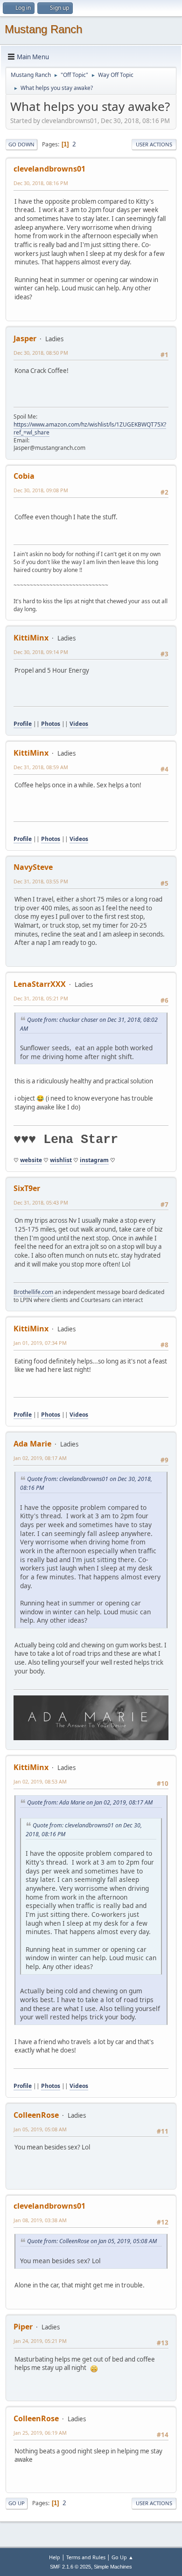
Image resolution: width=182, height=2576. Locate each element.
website (31, 1160)
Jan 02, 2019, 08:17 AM (40, 1458)
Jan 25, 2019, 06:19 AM (40, 2433)
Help (55, 2557)
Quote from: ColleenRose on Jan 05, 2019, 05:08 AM (92, 2241)
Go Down (21, 144)
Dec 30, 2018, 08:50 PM (41, 353)
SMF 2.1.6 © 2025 (70, 2567)
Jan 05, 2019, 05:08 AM (40, 2129)
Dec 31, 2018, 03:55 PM (41, 881)
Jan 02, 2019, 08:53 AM (40, 1781)
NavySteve (33, 867)
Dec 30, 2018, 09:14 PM (41, 652)
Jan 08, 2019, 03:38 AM (40, 2220)
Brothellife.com (33, 1292)
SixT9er (27, 1188)
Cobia (24, 476)
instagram (94, 1160)
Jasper (25, 338)
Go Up (17, 2503)
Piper (23, 2327)
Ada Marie (32, 1444)
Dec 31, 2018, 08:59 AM (41, 767)
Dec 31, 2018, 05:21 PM (41, 998)
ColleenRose (36, 2115)
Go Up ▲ (122, 2557)
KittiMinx (31, 638)
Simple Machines (113, 2567)
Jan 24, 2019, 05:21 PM (40, 2341)
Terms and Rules (86, 2557)
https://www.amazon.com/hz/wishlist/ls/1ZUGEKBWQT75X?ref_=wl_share (90, 428)
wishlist (61, 1160)
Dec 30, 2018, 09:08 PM (41, 490)
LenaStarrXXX (40, 984)
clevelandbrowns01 (49, 169)
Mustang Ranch (43, 29)
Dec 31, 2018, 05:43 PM (41, 1202)
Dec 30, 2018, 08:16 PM (41, 183)
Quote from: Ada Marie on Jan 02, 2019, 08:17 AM (90, 1802)
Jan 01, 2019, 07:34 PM (40, 1343)
